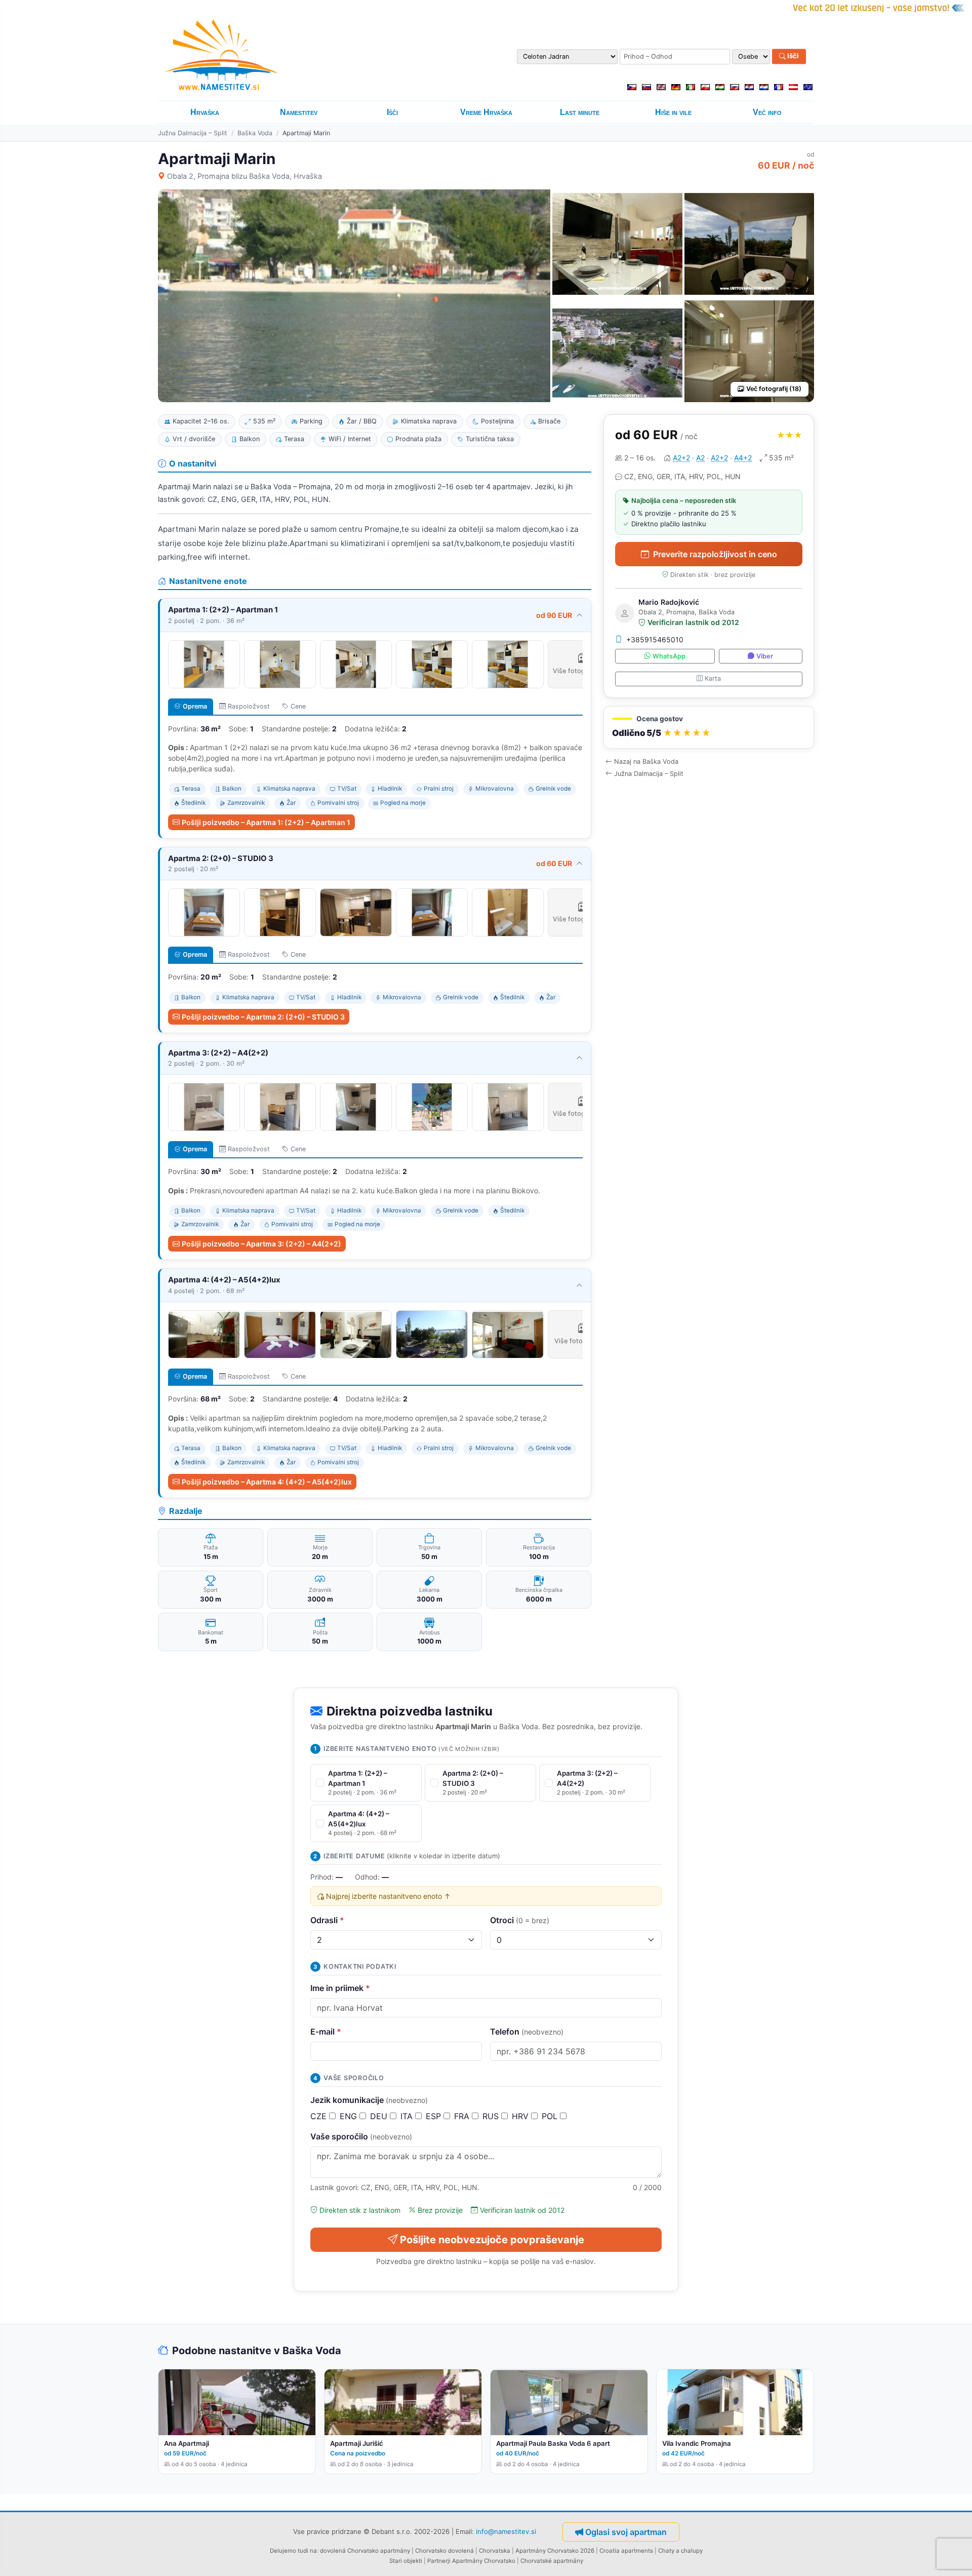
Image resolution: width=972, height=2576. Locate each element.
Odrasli (327, 1920)
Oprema (195, 706)
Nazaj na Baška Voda (646, 762)
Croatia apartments (626, 2551)
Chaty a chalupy (680, 2551)
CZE (320, 2116)
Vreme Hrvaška (486, 112)
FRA (463, 2116)
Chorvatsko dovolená (444, 2551)
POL (551, 2116)
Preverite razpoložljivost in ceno (715, 554)
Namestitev (299, 112)
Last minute (580, 112)
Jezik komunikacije (369, 2100)
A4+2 (743, 458)
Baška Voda (255, 133)
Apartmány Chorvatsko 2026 (555, 2551)
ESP (435, 2116)
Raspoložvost (249, 706)
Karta (713, 678)
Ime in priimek (340, 1988)
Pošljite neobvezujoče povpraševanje (492, 2240)
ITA (408, 2116)
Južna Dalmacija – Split (193, 133)
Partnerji (439, 2561)
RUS (492, 2116)
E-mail (326, 2032)
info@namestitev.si (506, 2531)
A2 (700, 458)
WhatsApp (669, 656)
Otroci (520, 1920)
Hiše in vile (673, 112)
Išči (792, 56)
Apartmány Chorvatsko (484, 2561)
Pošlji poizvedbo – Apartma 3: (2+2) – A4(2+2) (261, 1244)
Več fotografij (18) (774, 389)
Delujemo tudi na (293, 2551)
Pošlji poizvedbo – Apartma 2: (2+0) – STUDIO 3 (263, 1017)
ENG (350, 2116)
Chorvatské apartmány (552, 2561)
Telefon (527, 2032)
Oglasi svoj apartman (626, 2532)
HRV (521, 2116)
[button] (709, 728)
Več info (767, 112)
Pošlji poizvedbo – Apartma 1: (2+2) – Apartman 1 (266, 822)
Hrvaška (205, 112)
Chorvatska (495, 2551)
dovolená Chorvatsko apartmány (365, 2551)
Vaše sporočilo (361, 2136)
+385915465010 (655, 639)
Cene (298, 706)
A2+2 (681, 458)
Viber (765, 656)
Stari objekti (406, 2561)
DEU (380, 2116)
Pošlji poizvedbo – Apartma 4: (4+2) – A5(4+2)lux (267, 1482)
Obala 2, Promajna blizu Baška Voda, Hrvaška (245, 176)
